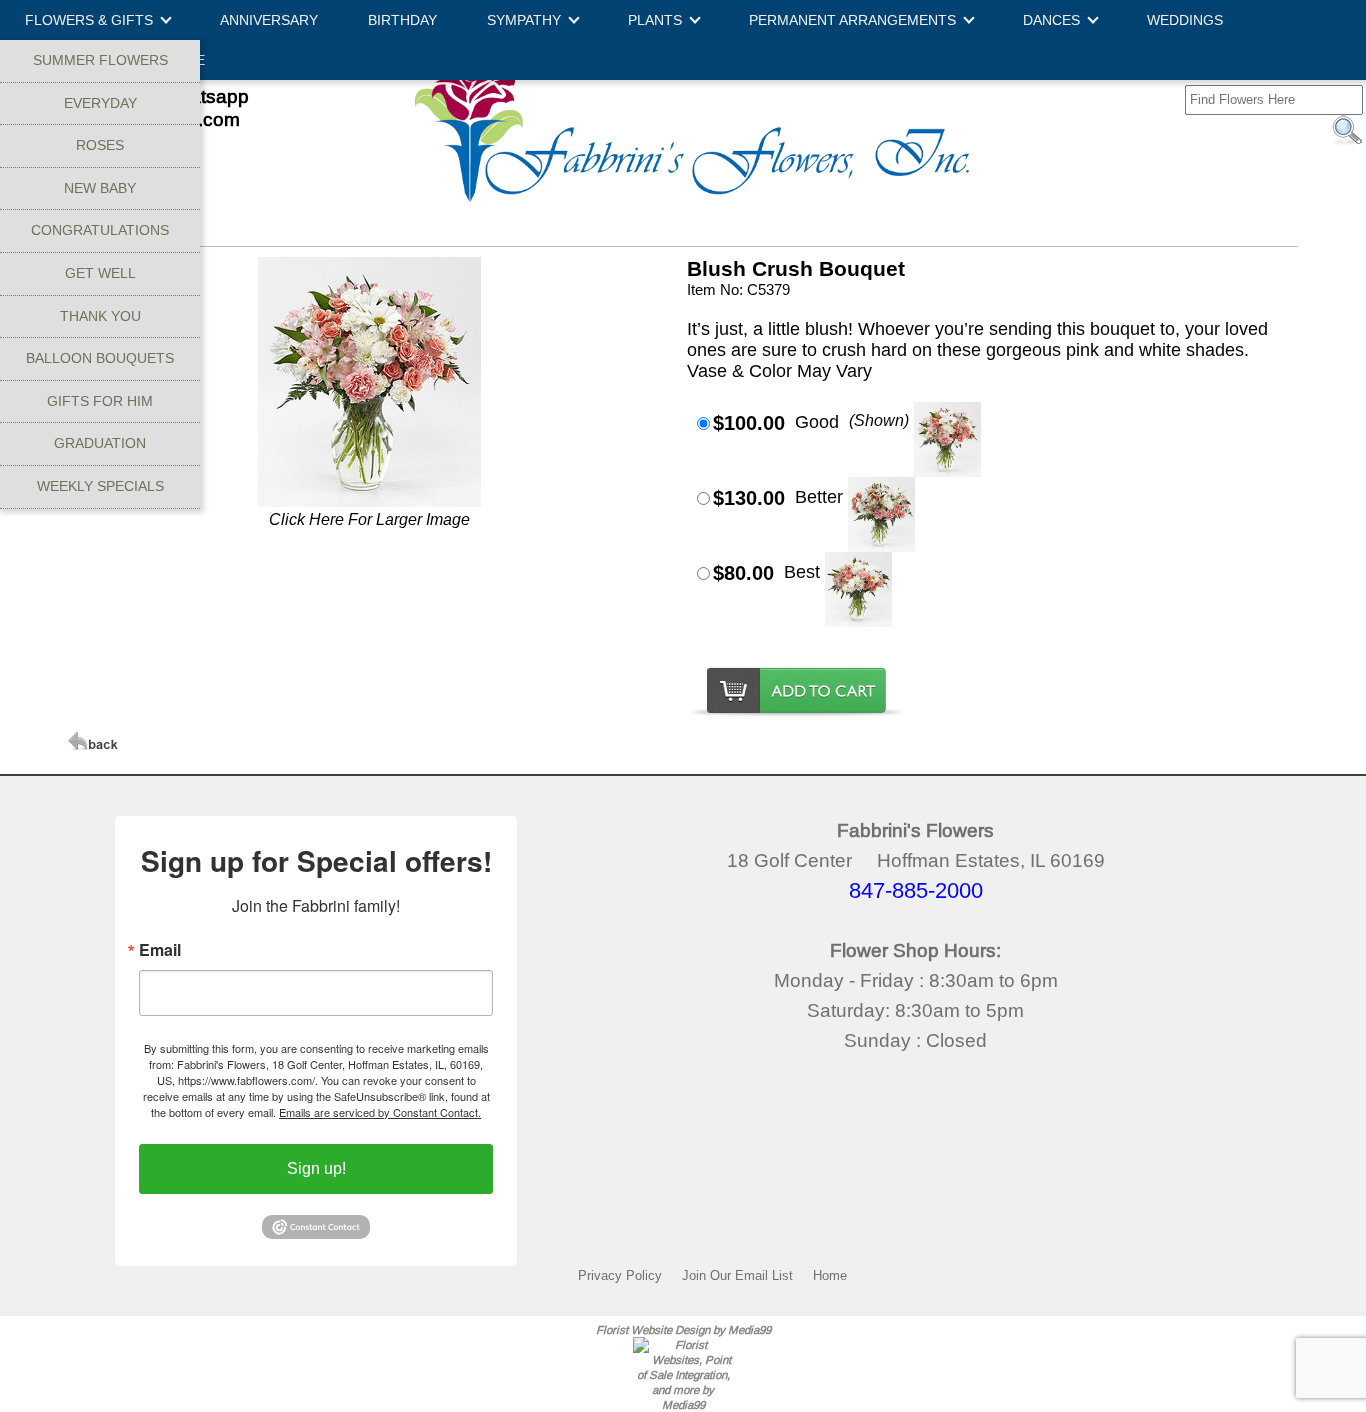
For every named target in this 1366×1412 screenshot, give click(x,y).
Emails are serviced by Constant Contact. (380, 1112)
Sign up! (316, 1168)
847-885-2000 (916, 890)
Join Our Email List (737, 1275)
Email (160, 950)
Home (830, 1275)
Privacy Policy (620, 1275)
